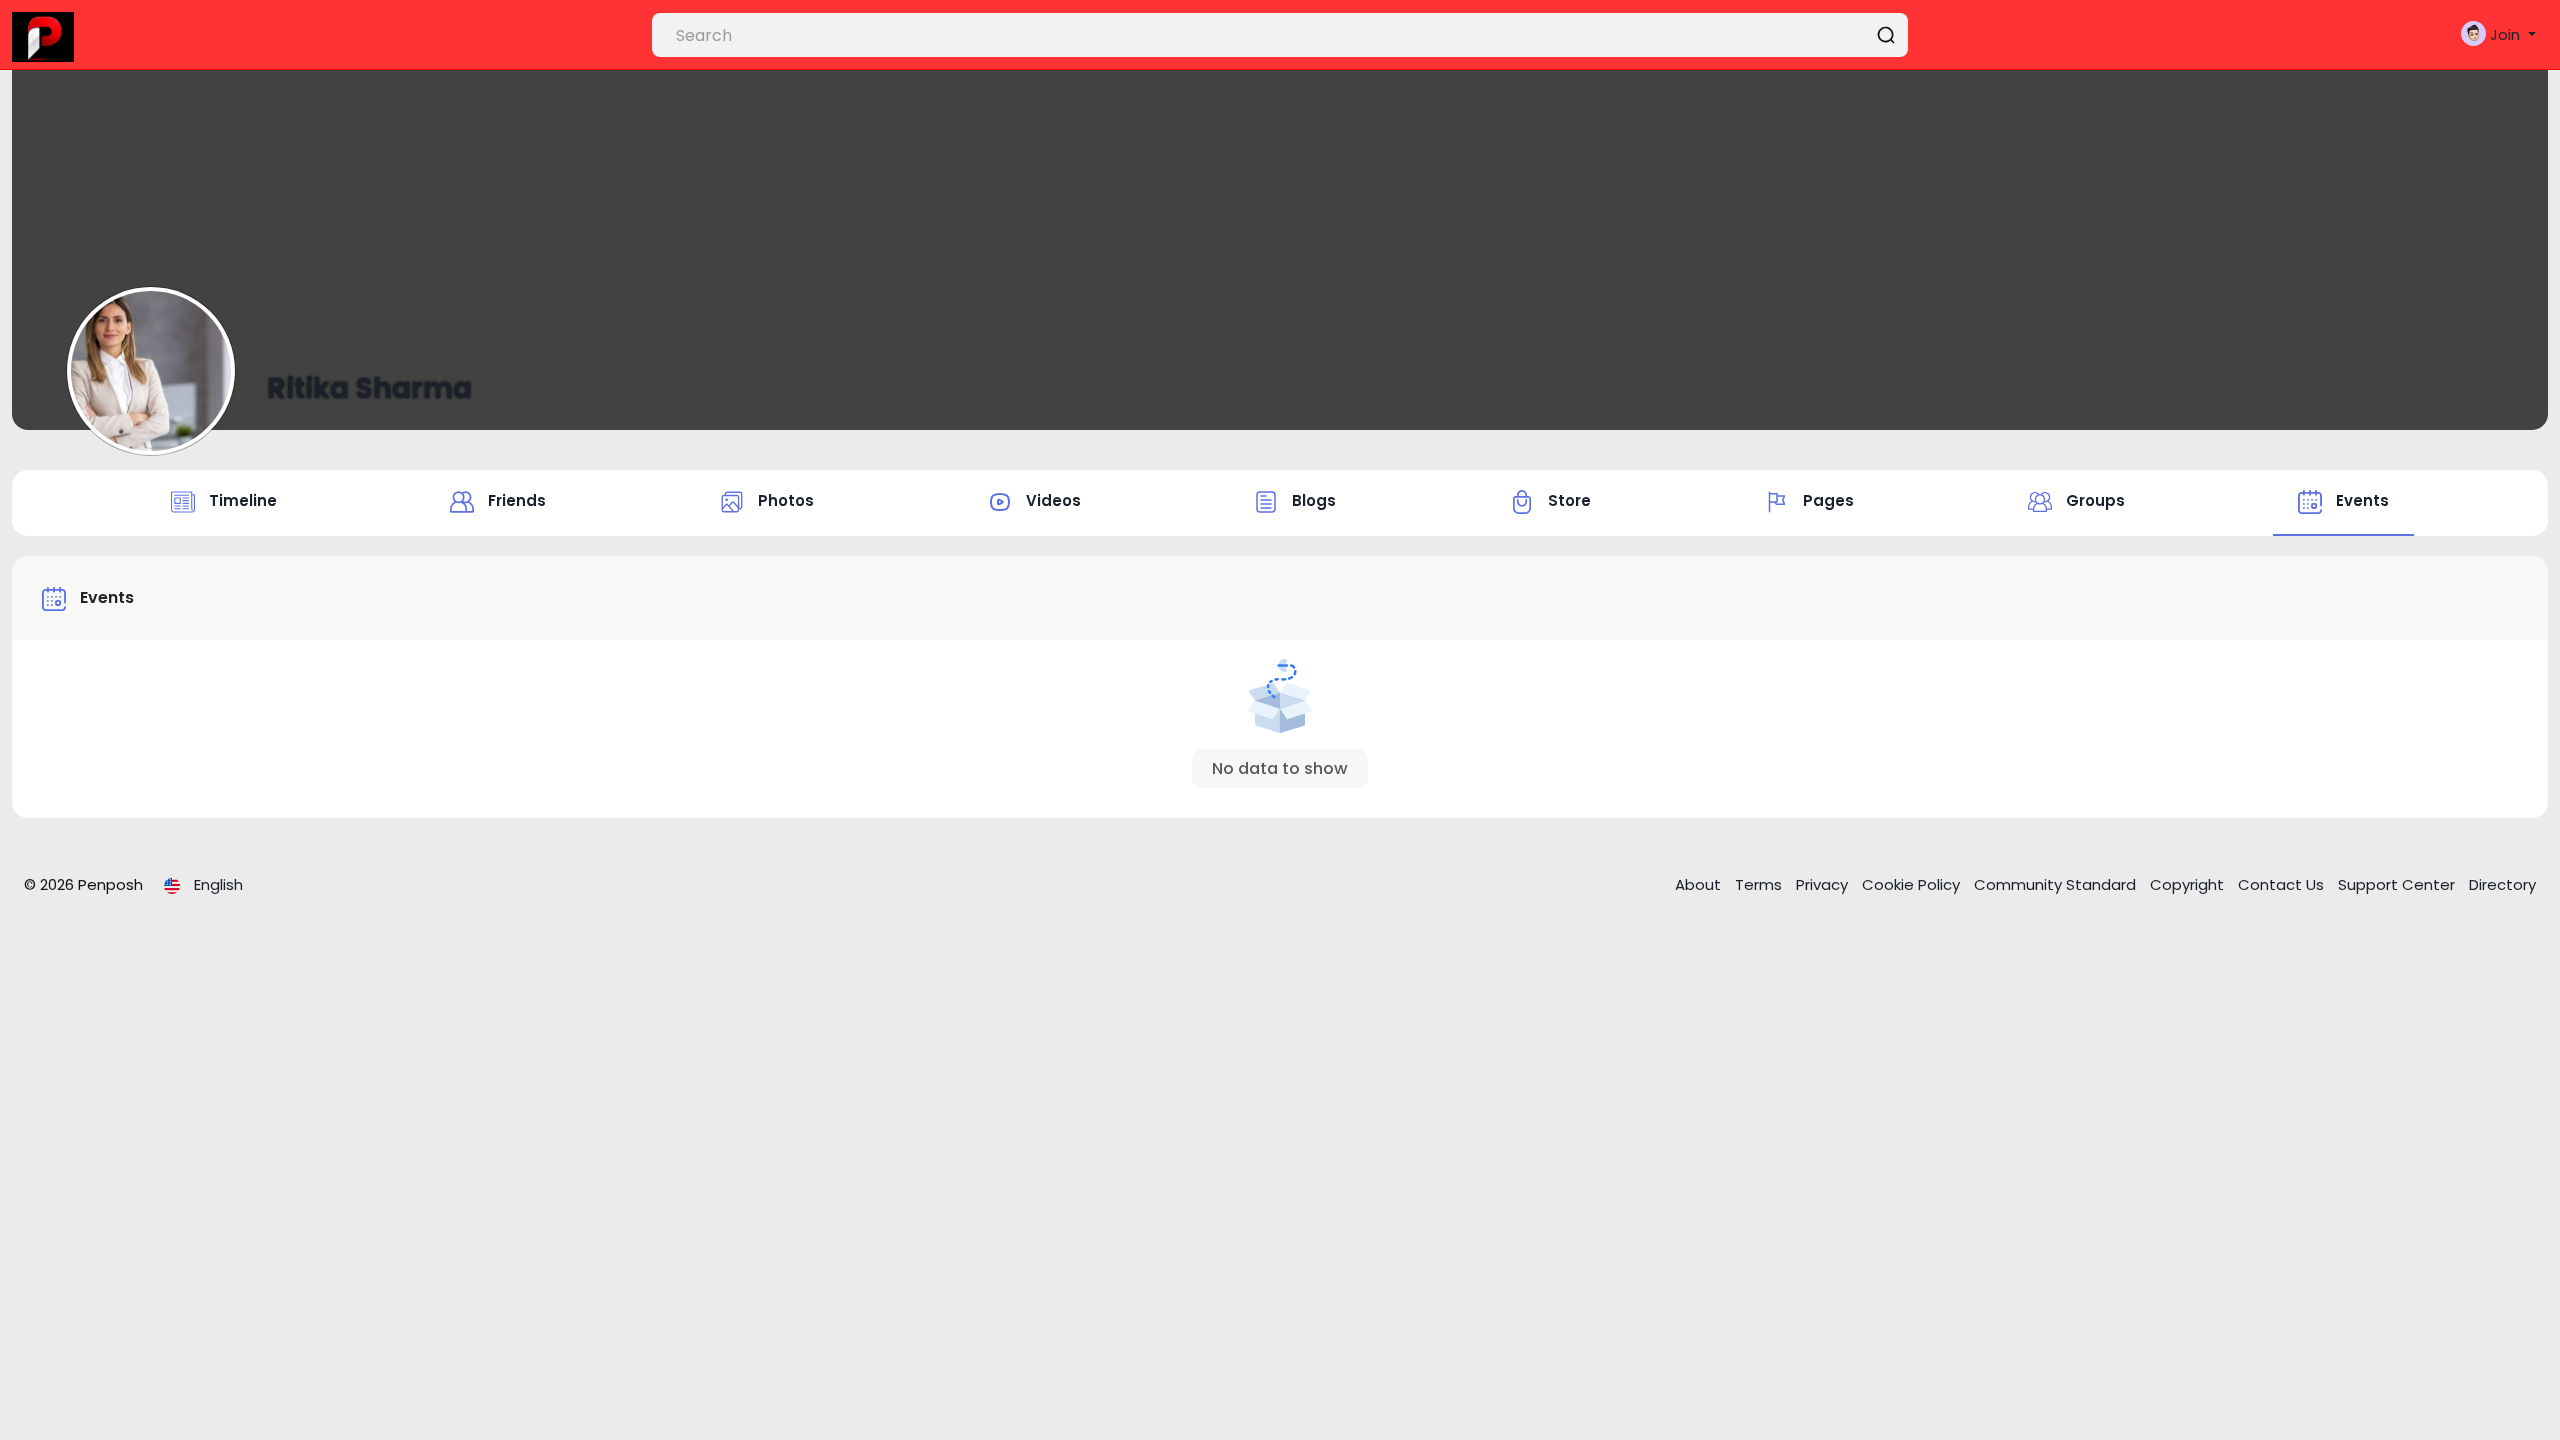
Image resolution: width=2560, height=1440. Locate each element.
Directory (2502, 884)
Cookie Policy (1913, 884)
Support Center (2398, 884)
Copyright (2189, 884)
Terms (1760, 884)
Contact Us (2283, 884)
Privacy (1824, 884)
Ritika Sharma (369, 388)
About (1700, 884)
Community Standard (2057, 884)
